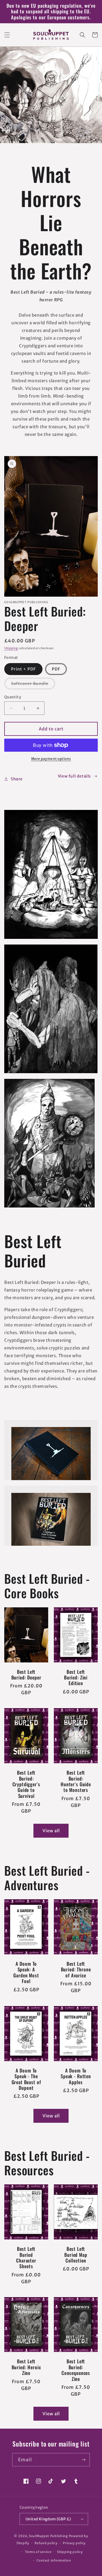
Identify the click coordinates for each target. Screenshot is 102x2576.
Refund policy (46, 2543)
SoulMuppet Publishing (48, 2536)
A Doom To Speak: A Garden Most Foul (26, 1973)
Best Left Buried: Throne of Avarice (76, 1970)
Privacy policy (74, 2543)
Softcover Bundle (33, 685)
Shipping (11, 648)
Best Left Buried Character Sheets (26, 2258)
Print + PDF (23, 669)
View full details (74, 776)
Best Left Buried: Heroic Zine (26, 2367)
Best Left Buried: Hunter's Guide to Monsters (76, 1781)
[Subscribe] (83, 2460)
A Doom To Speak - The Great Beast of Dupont (26, 2079)
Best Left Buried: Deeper (26, 1675)
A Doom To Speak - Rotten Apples (76, 2076)
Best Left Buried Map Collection (76, 2255)
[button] (7, 35)
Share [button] (17, 779)
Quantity (13, 697)
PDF (56, 669)
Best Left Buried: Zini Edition (76, 1678)
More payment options (51, 759)
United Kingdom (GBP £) (48, 2519)
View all (51, 1831)
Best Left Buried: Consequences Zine (76, 2370)
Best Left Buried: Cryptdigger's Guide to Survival (26, 1784)
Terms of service (38, 2552)
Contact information (54, 2560)
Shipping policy (70, 2552)
